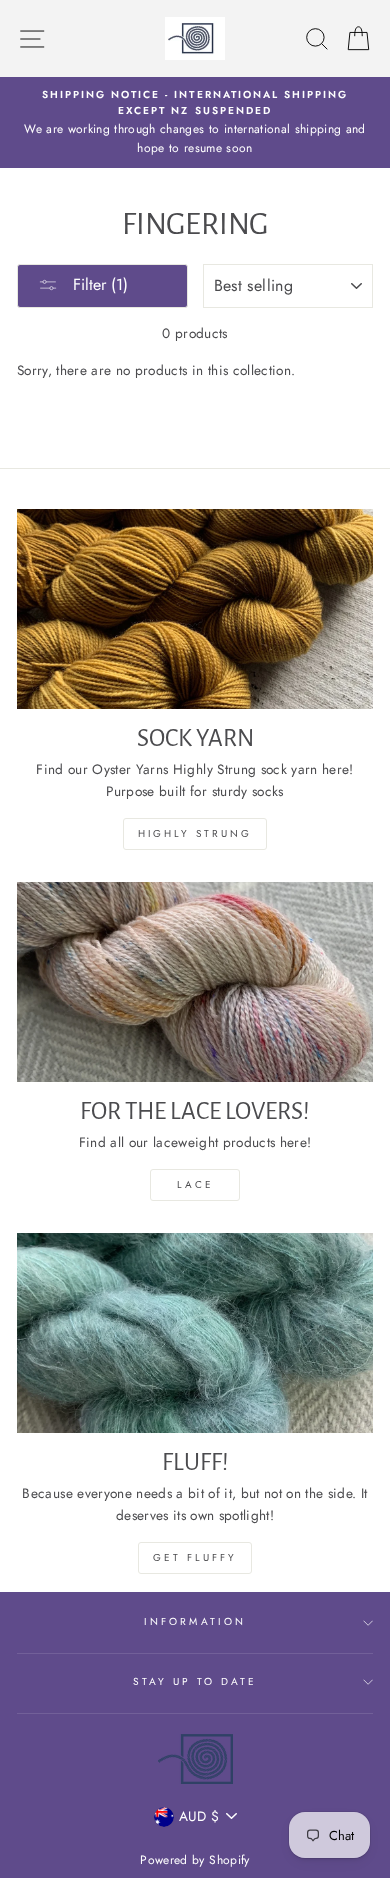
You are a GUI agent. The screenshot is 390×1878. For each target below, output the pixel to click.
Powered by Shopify (194, 1860)
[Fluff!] (195, 1333)
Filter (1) (98, 284)
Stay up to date (195, 1681)
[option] (195, 122)
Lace (195, 1184)
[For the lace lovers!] (195, 982)
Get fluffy (195, 1557)
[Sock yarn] (195, 609)
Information (195, 1621)
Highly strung (195, 833)
